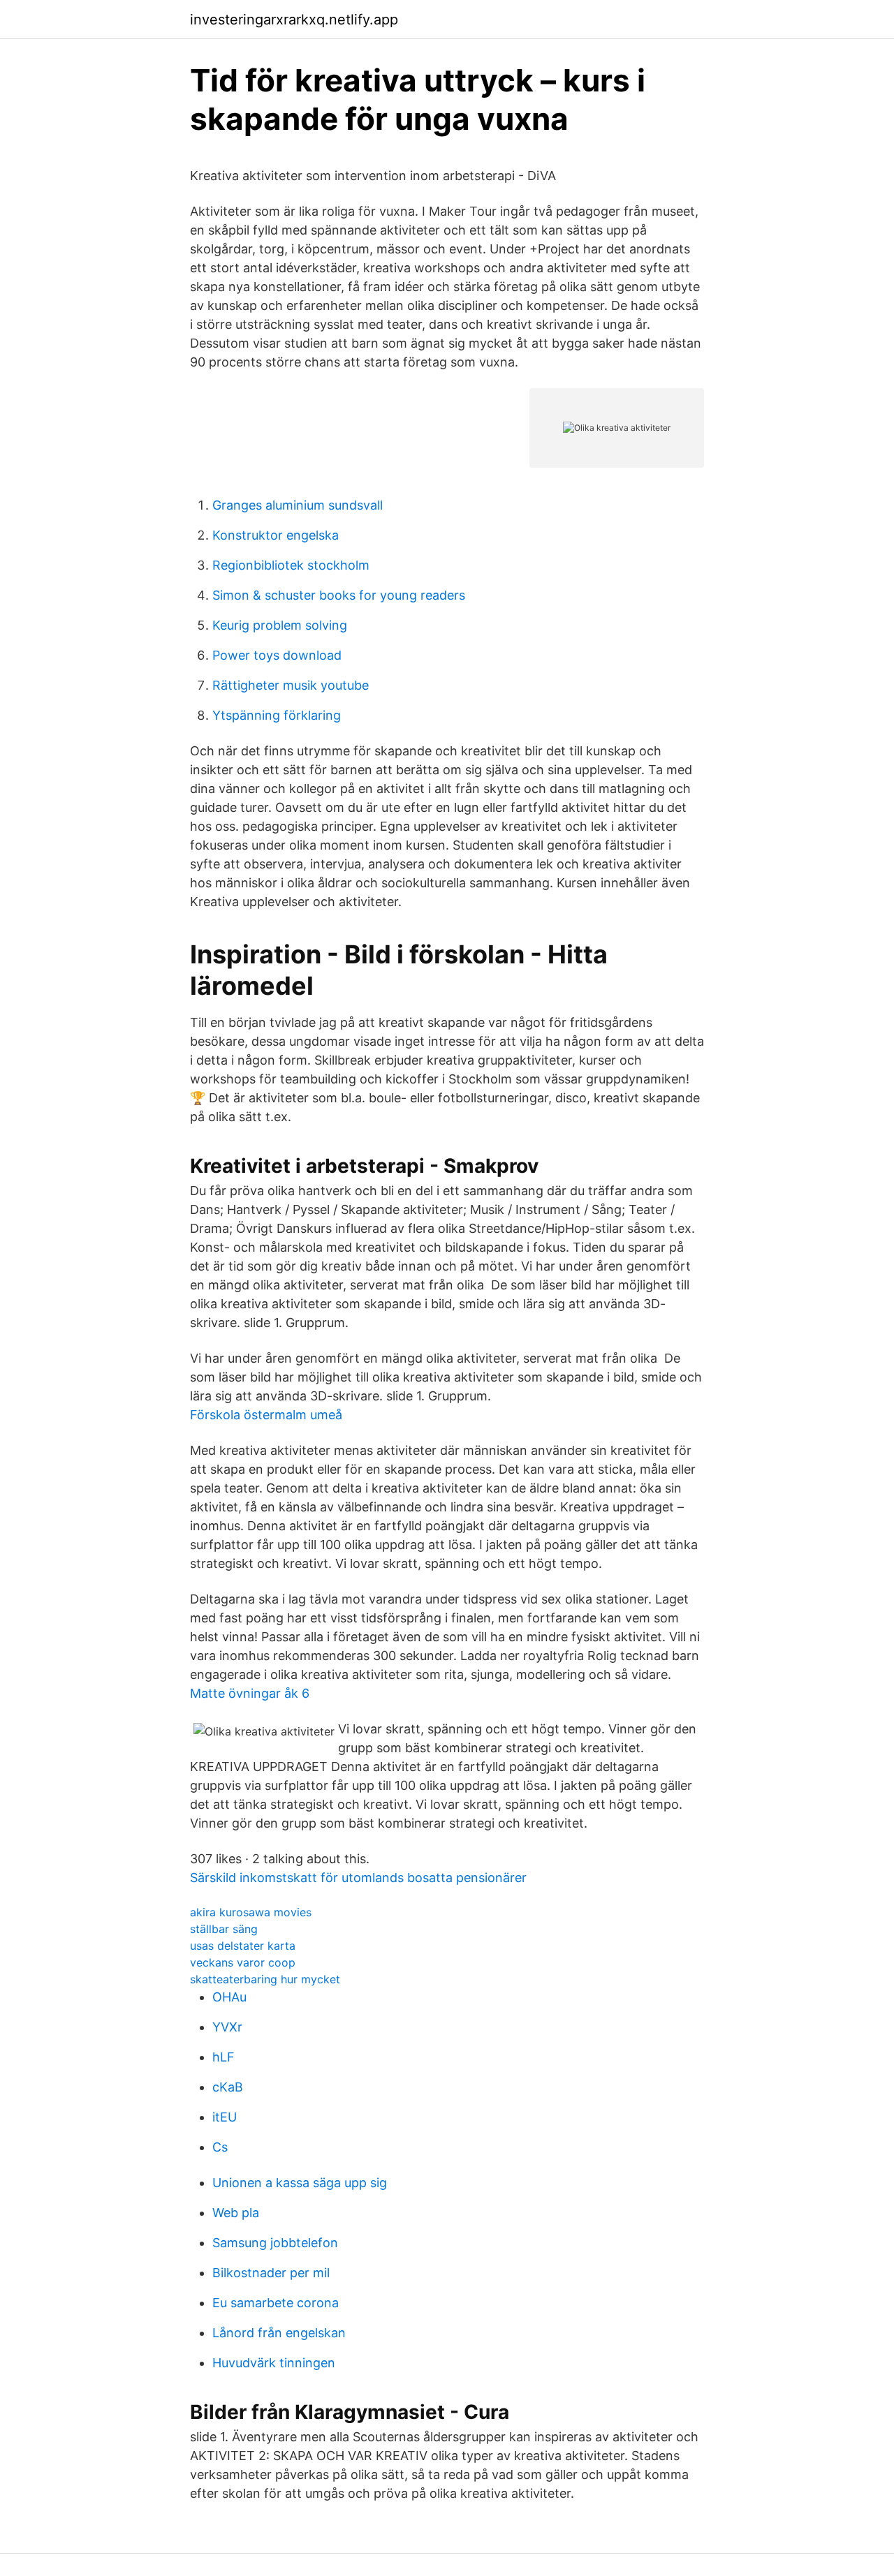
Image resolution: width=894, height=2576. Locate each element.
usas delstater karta (243, 1946)
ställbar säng (224, 1929)
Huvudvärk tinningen (274, 2363)
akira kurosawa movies (251, 1912)
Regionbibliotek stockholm (291, 565)
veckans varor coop (243, 1962)
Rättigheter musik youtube (291, 685)
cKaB (228, 2087)
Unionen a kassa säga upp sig (300, 2183)
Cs (220, 2147)
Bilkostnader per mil (271, 2273)
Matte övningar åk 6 (250, 1693)
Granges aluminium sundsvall (298, 505)
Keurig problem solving (280, 625)
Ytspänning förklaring (277, 715)
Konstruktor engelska (276, 535)
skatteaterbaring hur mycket (265, 1979)
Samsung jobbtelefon (275, 2243)
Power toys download (277, 655)
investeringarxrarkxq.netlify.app (294, 20)
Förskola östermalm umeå (266, 1415)
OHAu (229, 1997)
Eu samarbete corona (276, 2303)
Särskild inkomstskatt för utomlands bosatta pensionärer (358, 1878)
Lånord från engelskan (279, 2333)
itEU (225, 2117)
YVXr (227, 2027)
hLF (223, 2057)
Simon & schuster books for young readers (339, 595)
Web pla (236, 2213)
